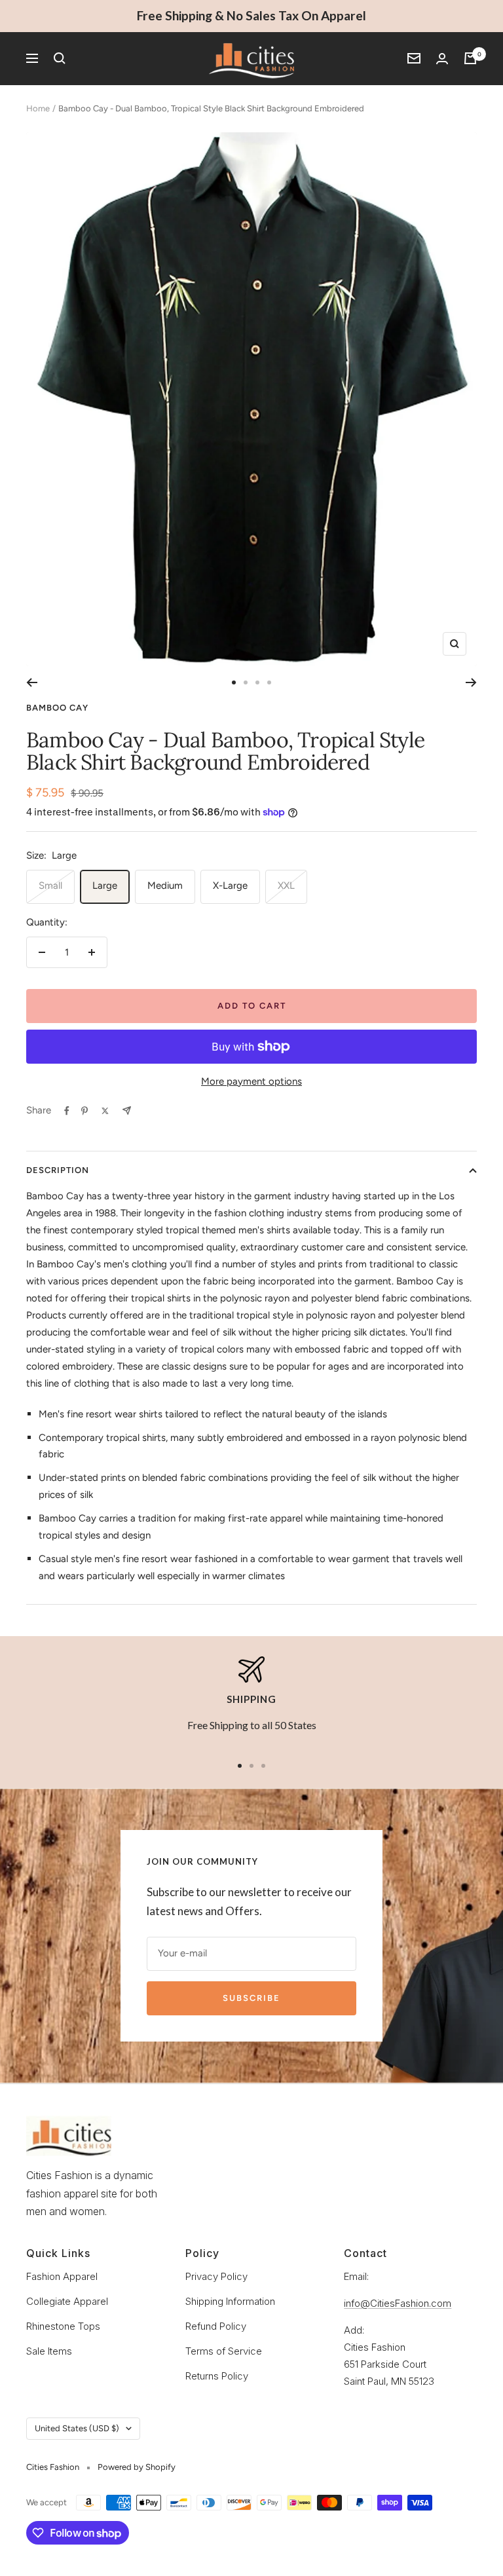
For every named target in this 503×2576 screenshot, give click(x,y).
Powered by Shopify (137, 2467)
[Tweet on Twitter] (105, 1111)
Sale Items (49, 2351)
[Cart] (470, 58)
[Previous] (32, 682)
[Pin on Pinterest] (84, 1111)
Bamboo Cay (57, 708)
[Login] (442, 59)
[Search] (60, 58)
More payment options (251, 1081)
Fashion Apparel (62, 2276)
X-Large (230, 886)
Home (38, 108)
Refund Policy (216, 2326)
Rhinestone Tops (63, 2326)
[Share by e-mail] (127, 1111)
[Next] (471, 682)
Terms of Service (224, 2351)
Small (50, 886)
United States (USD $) (77, 2428)
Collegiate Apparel (67, 2301)
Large (105, 886)
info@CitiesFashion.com (398, 2303)
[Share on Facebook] (67, 1111)
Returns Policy (217, 2376)
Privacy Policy (216, 2276)
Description (58, 1170)
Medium (165, 886)
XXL (286, 886)
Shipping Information (230, 2301)
